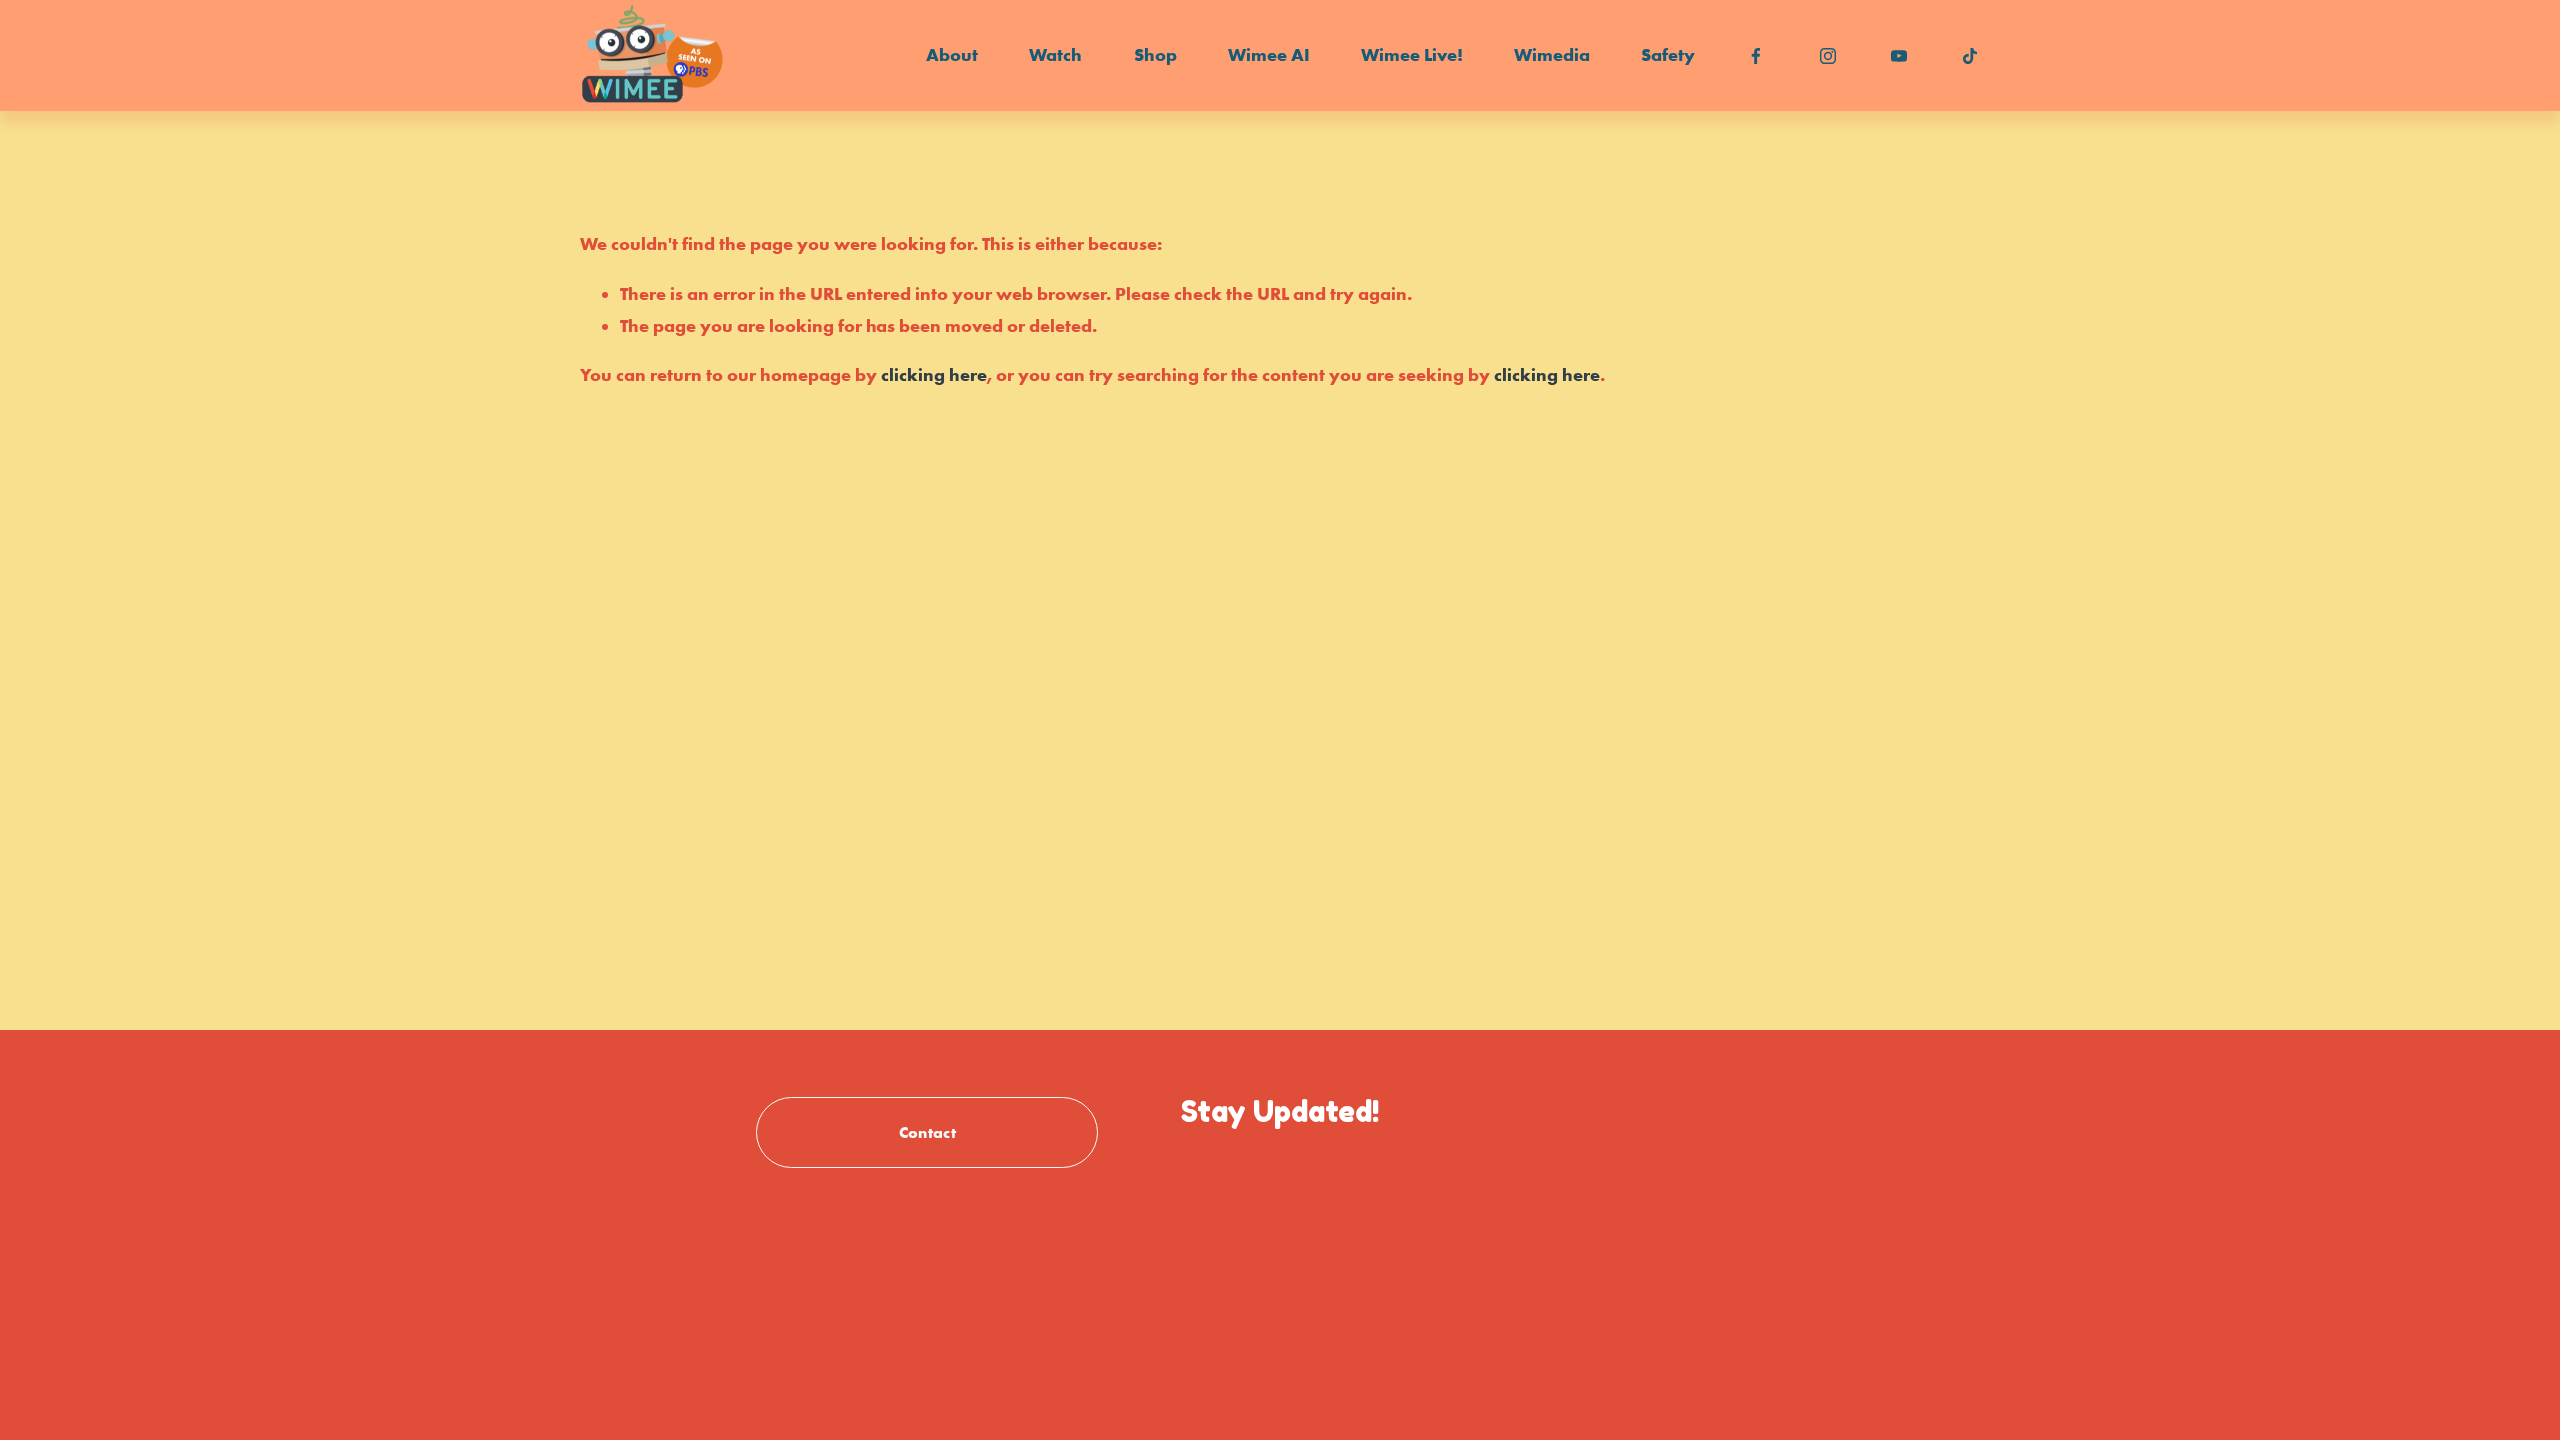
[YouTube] (1899, 56)
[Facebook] (1756, 56)
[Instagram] (1828, 56)
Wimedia (1552, 55)
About (952, 55)
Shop (1155, 55)
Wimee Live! (1412, 55)
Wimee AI (1269, 55)
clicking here (934, 375)
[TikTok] (1970, 56)
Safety (1668, 55)
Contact (927, 1132)
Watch (1055, 55)
